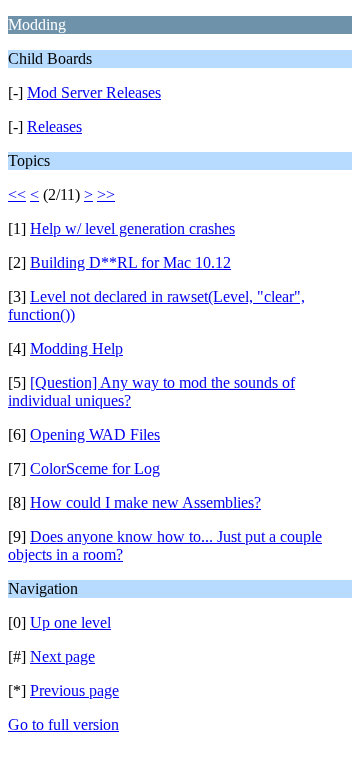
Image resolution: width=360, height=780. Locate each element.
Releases (54, 126)
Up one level (70, 622)
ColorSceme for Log (95, 468)
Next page (62, 656)
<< (17, 194)
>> (106, 194)
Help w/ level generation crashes (132, 228)
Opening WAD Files (95, 434)
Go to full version (63, 724)
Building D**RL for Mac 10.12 (130, 262)
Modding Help (76, 348)
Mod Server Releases (94, 92)
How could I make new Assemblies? (145, 502)
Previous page (74, 690)
